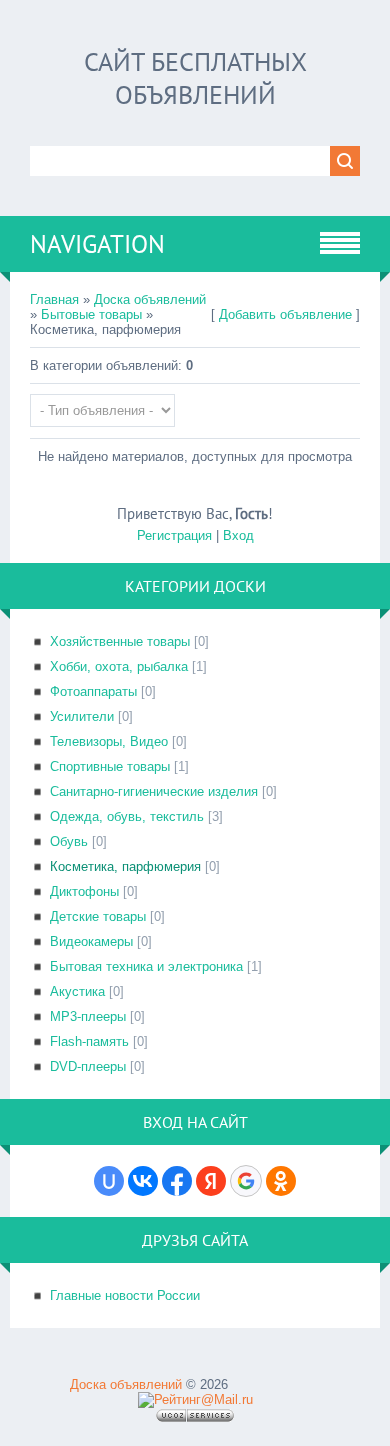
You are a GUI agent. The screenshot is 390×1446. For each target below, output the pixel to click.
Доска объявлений (150, 299)
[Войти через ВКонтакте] (143, 1181)
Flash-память (89, 1041)
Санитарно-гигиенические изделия (154, 791)
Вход (238, 535)
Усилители (82, 716)
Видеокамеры (91, 941)
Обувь (69, 841)
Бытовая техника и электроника (146, 966)
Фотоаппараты (93, 691)
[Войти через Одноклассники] (281, 1181)
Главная (54, 299)
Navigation (97, 244)
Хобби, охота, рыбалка (119, 666)
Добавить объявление (285, 314)
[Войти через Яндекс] (211, 1181)
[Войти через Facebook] (177, 1181)
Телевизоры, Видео (109, 741)
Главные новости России (125, 1295)
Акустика (77, 991)
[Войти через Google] (246, 1181)
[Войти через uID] (109, 1181)
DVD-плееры (88, 1066)
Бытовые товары (91, 314)
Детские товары (98, 916)
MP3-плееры (88, 1016)
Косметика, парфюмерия (125, 866)
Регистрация (174, 535)
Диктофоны (84, 891)
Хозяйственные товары (120, 641)
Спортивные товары (110, 766)
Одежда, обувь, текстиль (127, 816)
